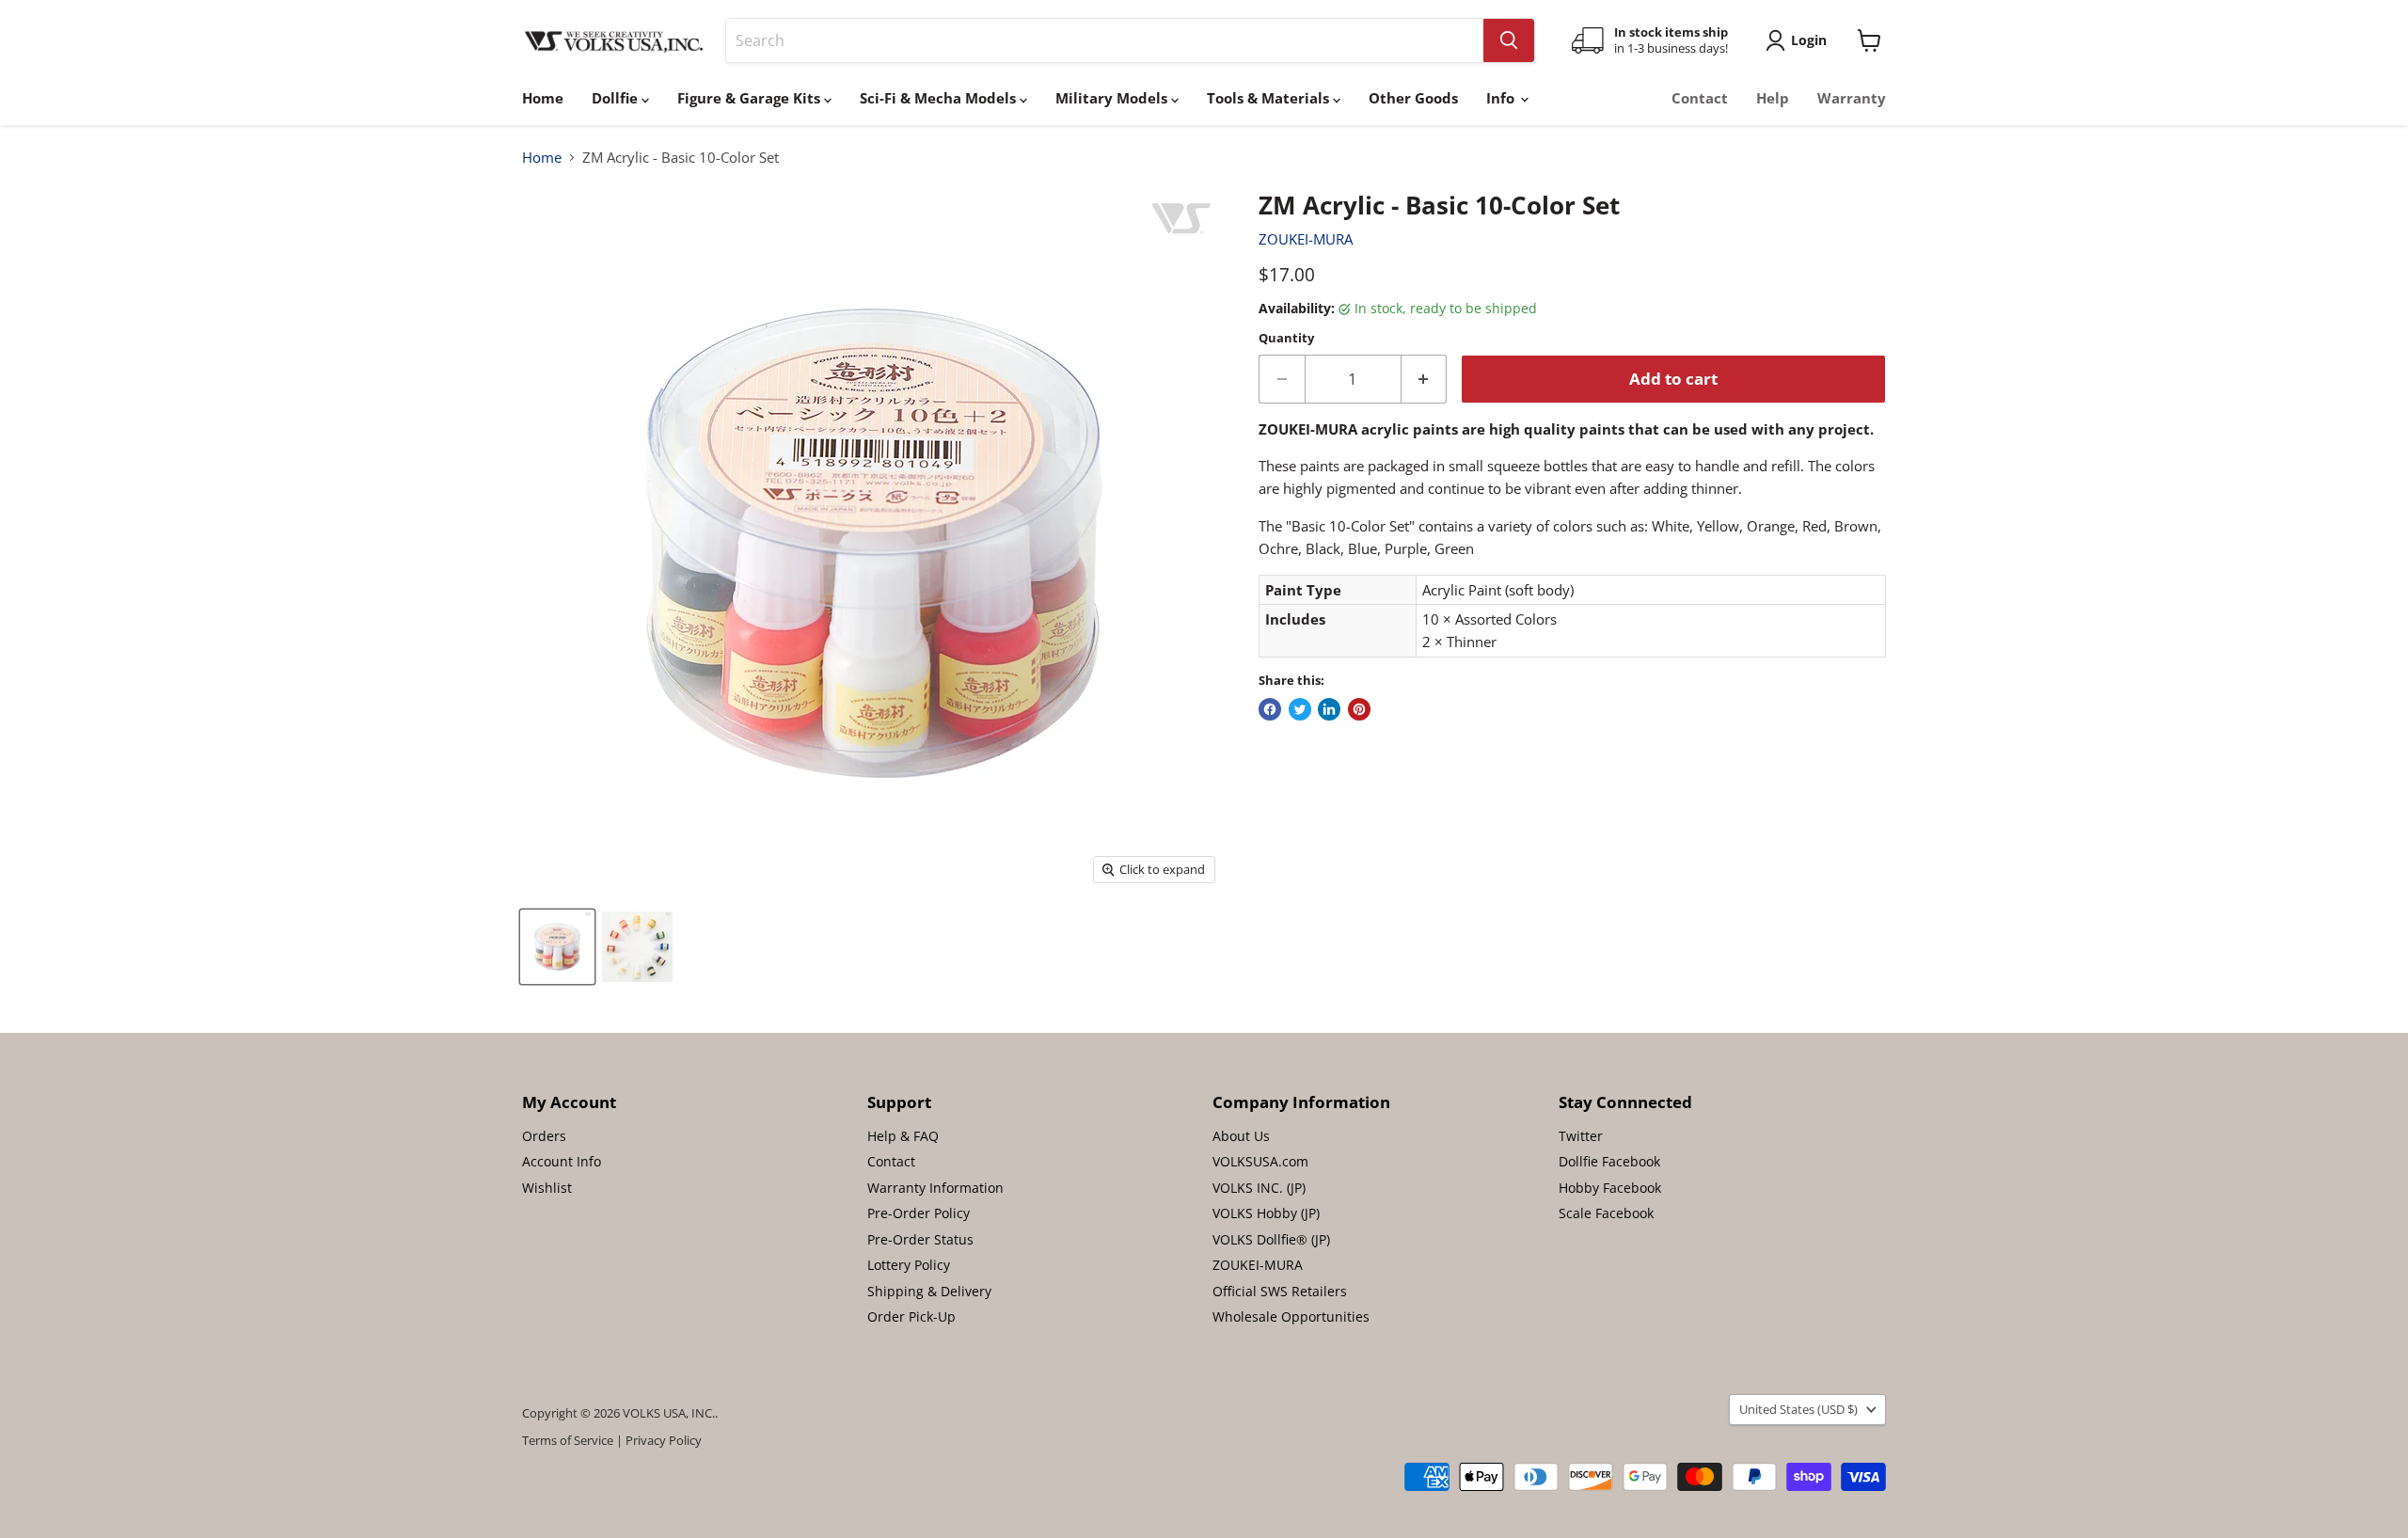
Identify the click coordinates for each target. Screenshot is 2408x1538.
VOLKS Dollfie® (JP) (1271, 1239)
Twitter (1581, 1136)
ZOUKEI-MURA (1306, 239)
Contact (1700, 98)
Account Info (562, 1161)
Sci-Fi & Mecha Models (940, 98)
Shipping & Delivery (929, 1291)
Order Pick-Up (911, 1316)
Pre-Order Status (920, 1239)
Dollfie (617, 98)
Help (1773, 98)
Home (543, 98)
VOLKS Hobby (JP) (1266, 1213)
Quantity (1286, 338)
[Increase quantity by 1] (1425, 379)
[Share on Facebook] (1270, 709)
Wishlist (547, 1188)
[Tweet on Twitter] (1300, 709)
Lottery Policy (909, 1265)
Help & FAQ (903, 1136)
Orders (544, 1136)
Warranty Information (935, 1188)
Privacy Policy (664, 1440)
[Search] (1509, 40)
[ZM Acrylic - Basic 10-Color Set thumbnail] (557, 947)
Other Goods (1413, 98)
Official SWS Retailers (1280, 1291)
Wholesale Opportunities (1291, 1316)
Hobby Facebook (1610, 1188)
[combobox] (1105, 40)
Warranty (1852, 98)
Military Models (1113, 98)
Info (1502, 98)
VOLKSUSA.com (1260, 1161)
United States (1798, 1409)
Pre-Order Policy (919, 1213)
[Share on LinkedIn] (1329, 709)
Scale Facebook (1606, 1213)
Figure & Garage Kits (751, 98)
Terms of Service (568, 1440)
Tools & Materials (1270, 98)
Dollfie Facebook (1609, 1161)
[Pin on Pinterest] (1359, 709)
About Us (1241, 1136)
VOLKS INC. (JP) (1259, 1188)
